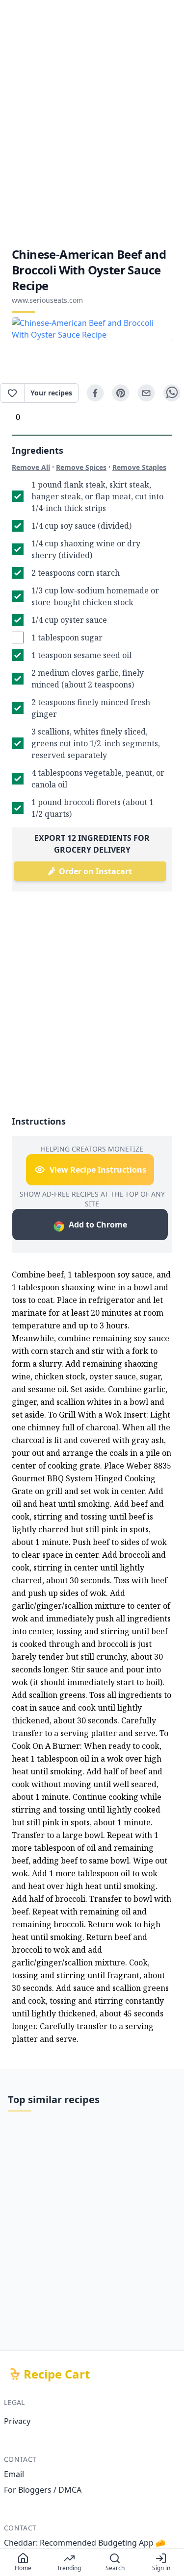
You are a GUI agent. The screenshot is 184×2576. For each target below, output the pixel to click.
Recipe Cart (57, 2374)
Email (14, 2474)
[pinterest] (121, 393)
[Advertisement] (92, 123)
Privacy (17, 2421)
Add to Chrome (98, 1225)
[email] (146, 393)
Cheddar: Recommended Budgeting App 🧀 (85, 2543)
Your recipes (51, 393)
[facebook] (95, 393)
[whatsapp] (172, 393)
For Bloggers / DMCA (43, 2490)
